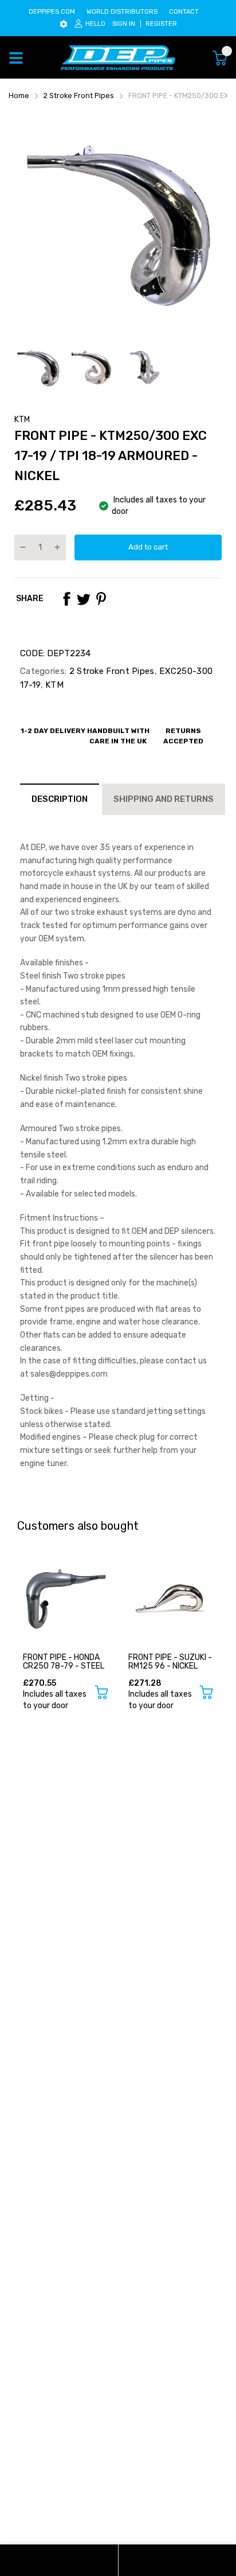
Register (161, 24)
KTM (22, 420)
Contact (184, 12)
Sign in (124, 24)
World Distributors (122, 12)
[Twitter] (84, 599)
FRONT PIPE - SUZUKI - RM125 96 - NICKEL (170, 1662)
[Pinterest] (101, 599)
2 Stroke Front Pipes (110, 671)
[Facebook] (66, 599)
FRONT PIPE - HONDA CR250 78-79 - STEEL (64, 1662)
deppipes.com (52, 12)
